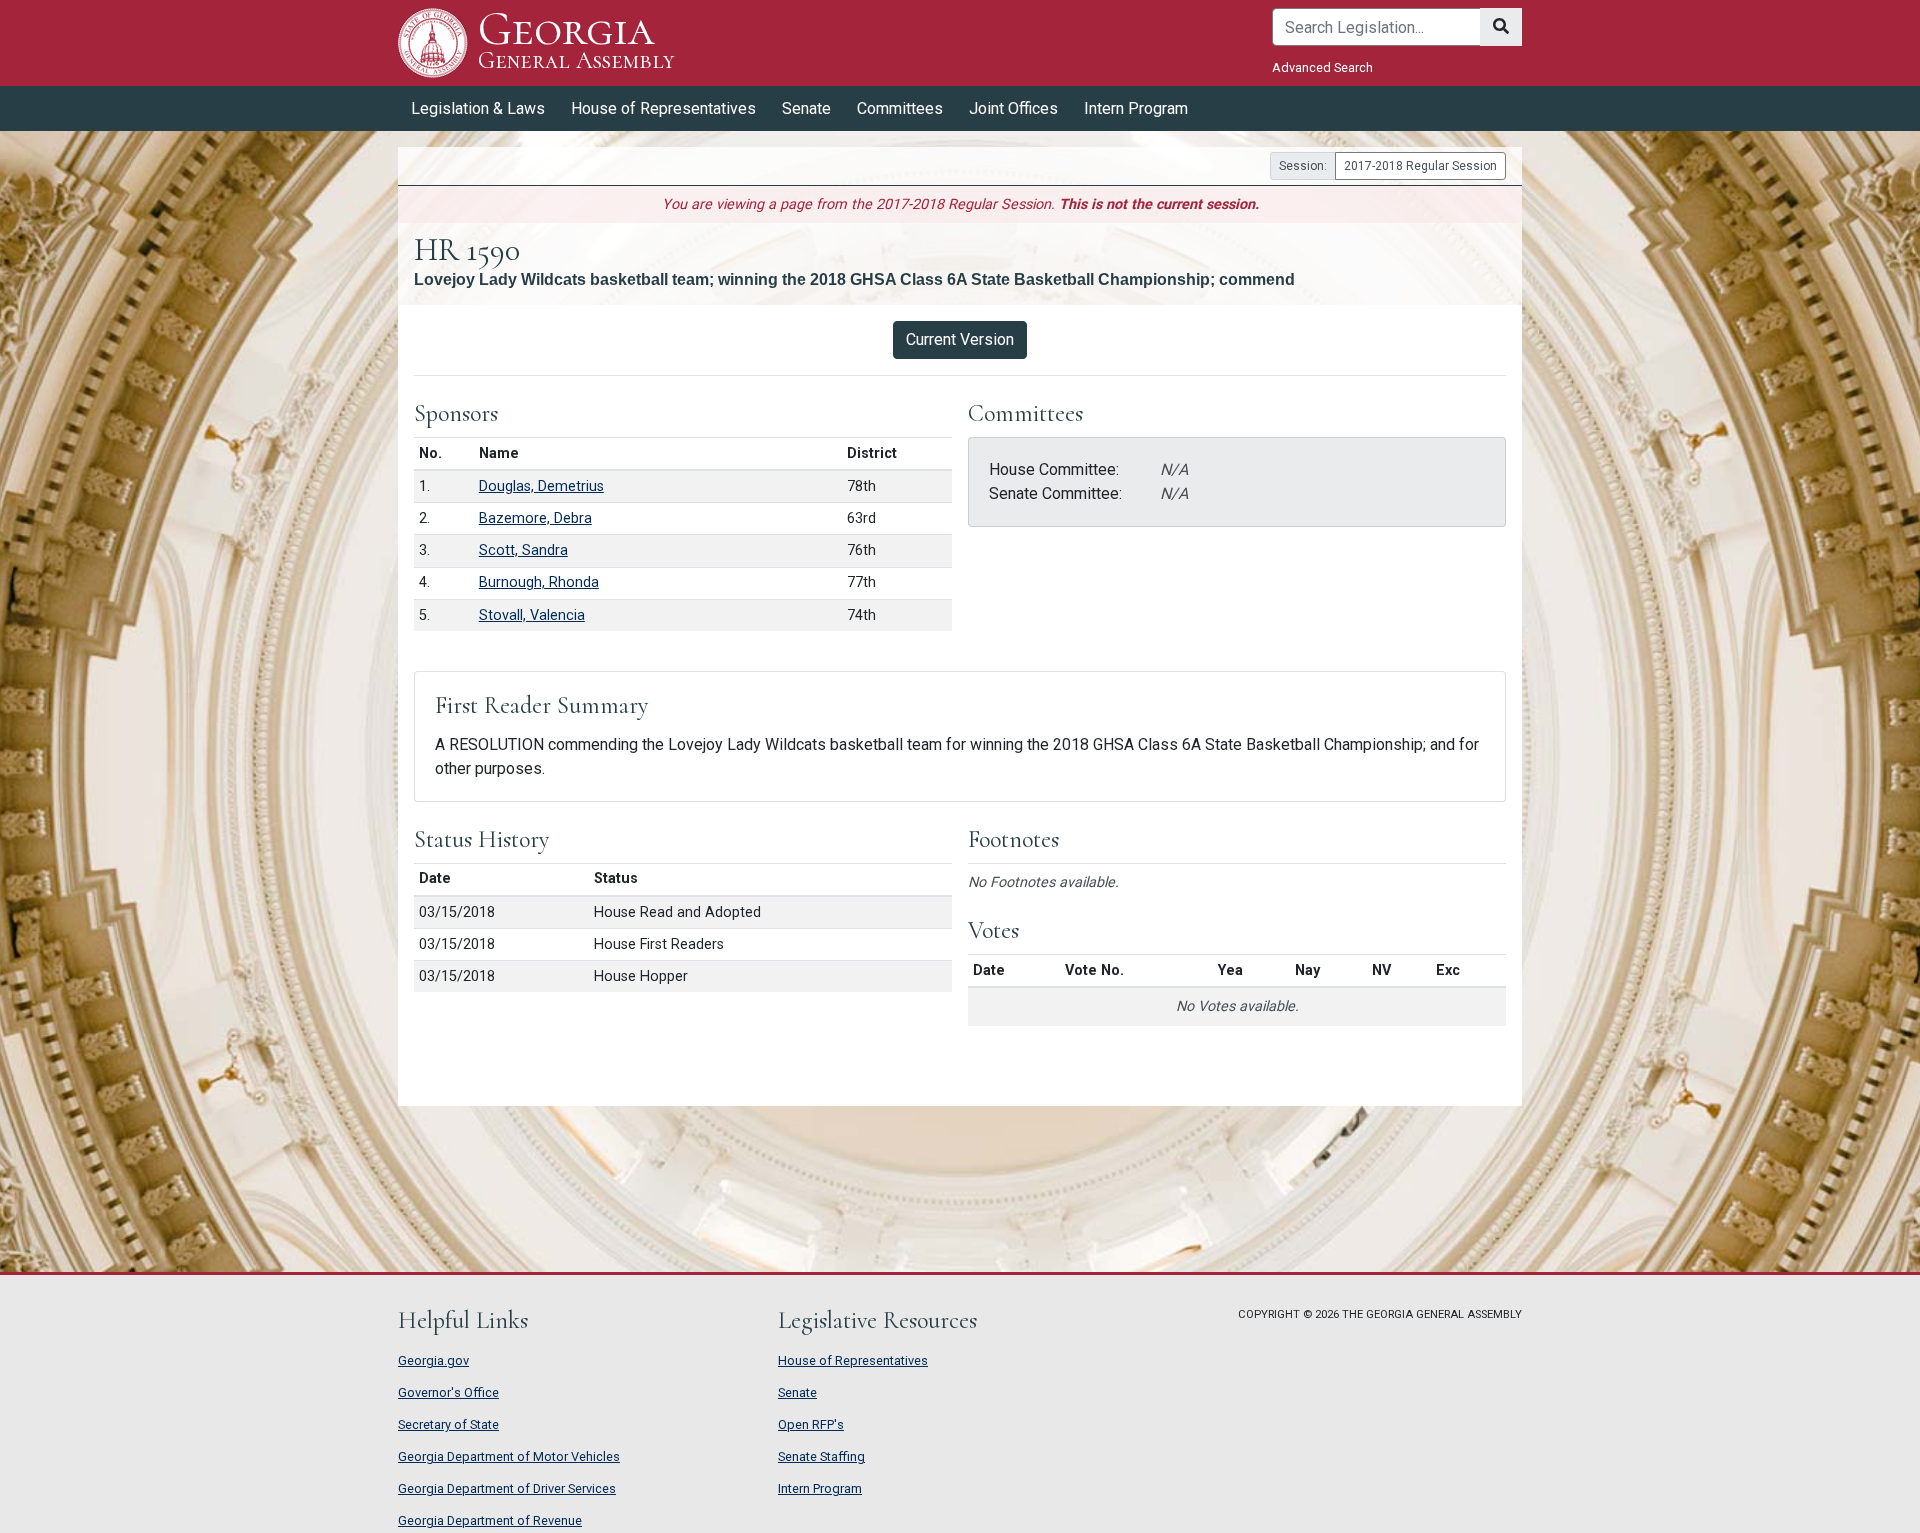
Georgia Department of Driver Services (507, 1488)
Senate (797, 1392)
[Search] (1501, 27)
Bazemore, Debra (535, 518)
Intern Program (1136, 108)
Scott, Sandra (523, 550)
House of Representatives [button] (663, 108)
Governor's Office (448, 1392)
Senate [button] (806, 108)
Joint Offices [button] (1013, 108)
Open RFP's (811, 1424)
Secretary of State (448, 1424)
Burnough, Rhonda (539, 582)
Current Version (960, 339)
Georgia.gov (433, 1360)
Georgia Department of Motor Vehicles (509, 1456)
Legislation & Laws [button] (478, 108)
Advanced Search (1322, 67)
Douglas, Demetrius (541, 486)
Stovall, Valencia (532, 615)
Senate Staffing (821, 1456)
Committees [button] (900, 108)
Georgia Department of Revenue (490, 1520)
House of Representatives (853, 1360)
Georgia (576, 41)
